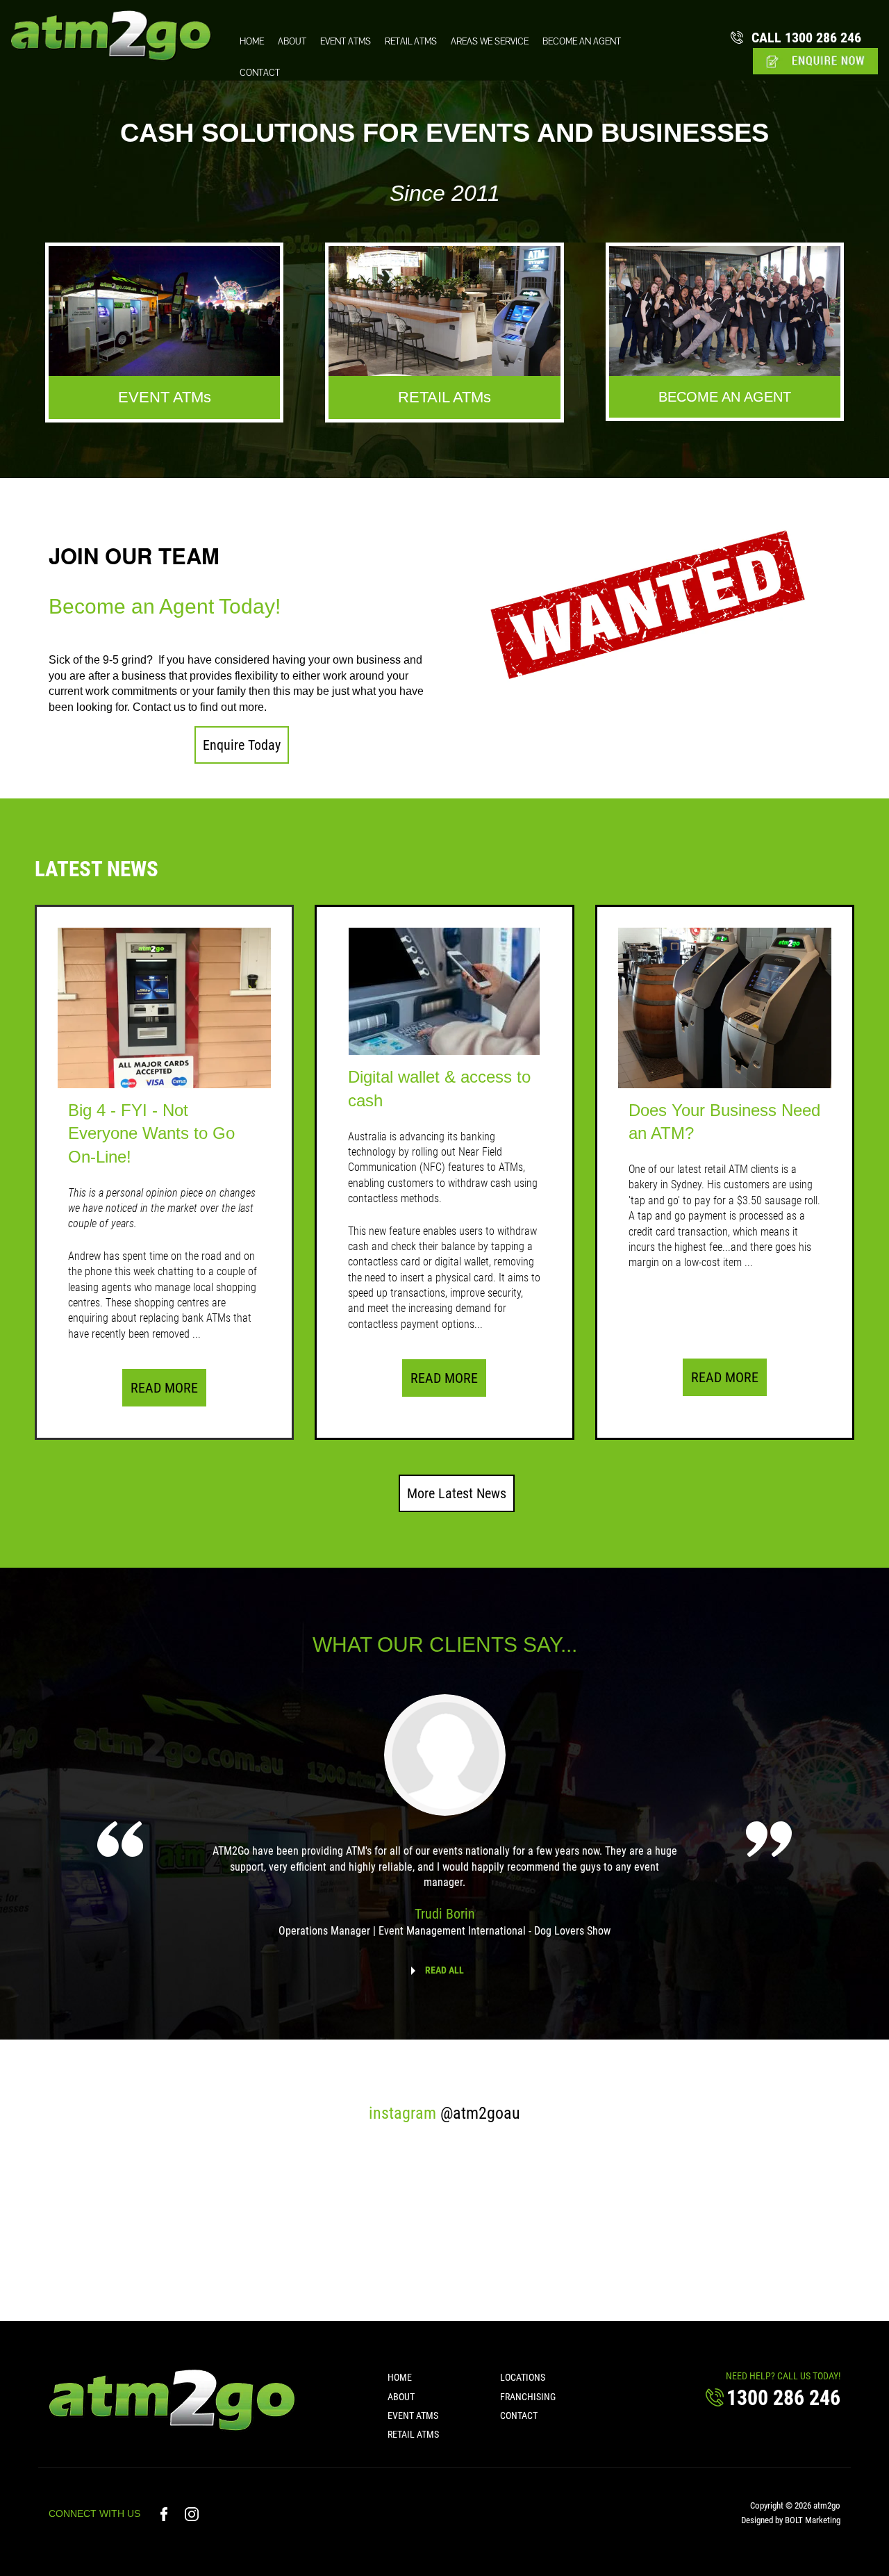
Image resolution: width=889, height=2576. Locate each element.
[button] (242, 745)
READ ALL (444, 1970)
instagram (444, 2113)
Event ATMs (346, 41)
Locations (523, 2377)
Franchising (528, 2397)
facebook (166, 2514)
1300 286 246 (806, 38)
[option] (444, 1826)
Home (252, 41)
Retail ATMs (411, 41)
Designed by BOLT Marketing (791, 2520)
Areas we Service (490, 41)
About (292, 41)
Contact (260, 73)
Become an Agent (582, 41)
